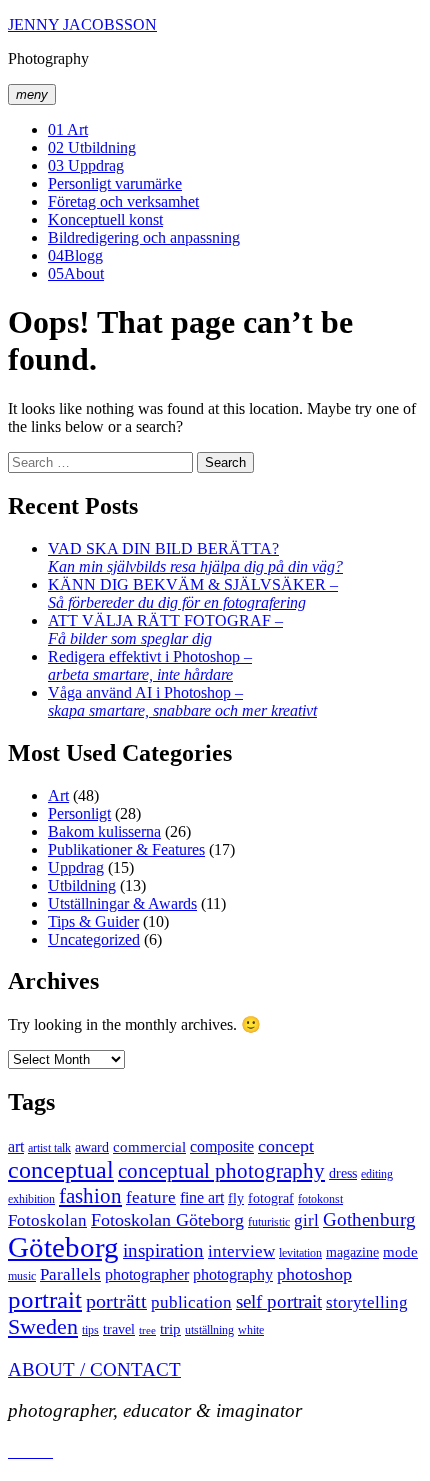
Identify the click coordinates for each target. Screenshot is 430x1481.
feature (151, 1197)
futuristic (269, 1222)
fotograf (271, 1198)
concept (286, 1146)
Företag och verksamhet (123, 201)
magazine (352, 1252)
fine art (202, 1197)
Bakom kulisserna (104, 831)
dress (343, 1173)
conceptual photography (221, 1171)
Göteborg (63, 1247)
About (76, 273)
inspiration (163, 1250)
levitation (300, 1253)
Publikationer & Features (126, 849)
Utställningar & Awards (122, 903)
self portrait (279, 1301)
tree (147, 1330)
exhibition (31, 1199)
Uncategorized (94, 939)
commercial (149, 1147)
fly (236, 1198)
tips (90, 1330)
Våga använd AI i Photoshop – (182, 701)
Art (68, 129)
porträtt (116, 1301)
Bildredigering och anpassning (144, 237)
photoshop (314, 1274)
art (16, 1146)
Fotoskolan (47, 1220)
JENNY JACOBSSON (82, 24)
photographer (147, 1274)
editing (377, 1174)
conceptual (61, 1170)
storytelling (367, 1302)
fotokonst (320, 1199)
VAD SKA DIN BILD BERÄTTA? (195, 557)
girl (306, 1220)
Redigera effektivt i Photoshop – (150, 665)
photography (233, 1274)
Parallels (70, 1274)
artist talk (49, 1148)
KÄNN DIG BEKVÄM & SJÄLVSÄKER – (193, 593)
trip (170, 1329)
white (251, 1330)
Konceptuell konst (105, 219)
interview (241, 1251)
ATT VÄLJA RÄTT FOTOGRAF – (165, 629)
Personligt (79, 813)
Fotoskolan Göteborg (167, 1220)
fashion (90, 1196)
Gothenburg (369, 1219)
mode (400, 1252)
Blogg (75, 255)
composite (222, 1146)
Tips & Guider (93, 921)
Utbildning (92, 147)
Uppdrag (86, 165)
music (22, 1276)
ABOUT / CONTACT (94, 1369)
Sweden (43, 1327)
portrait (45, 1299)
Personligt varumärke (115, 183)
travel (119, 1329)
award (92, 1147)
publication (191, 1302)
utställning (209, 1330)
